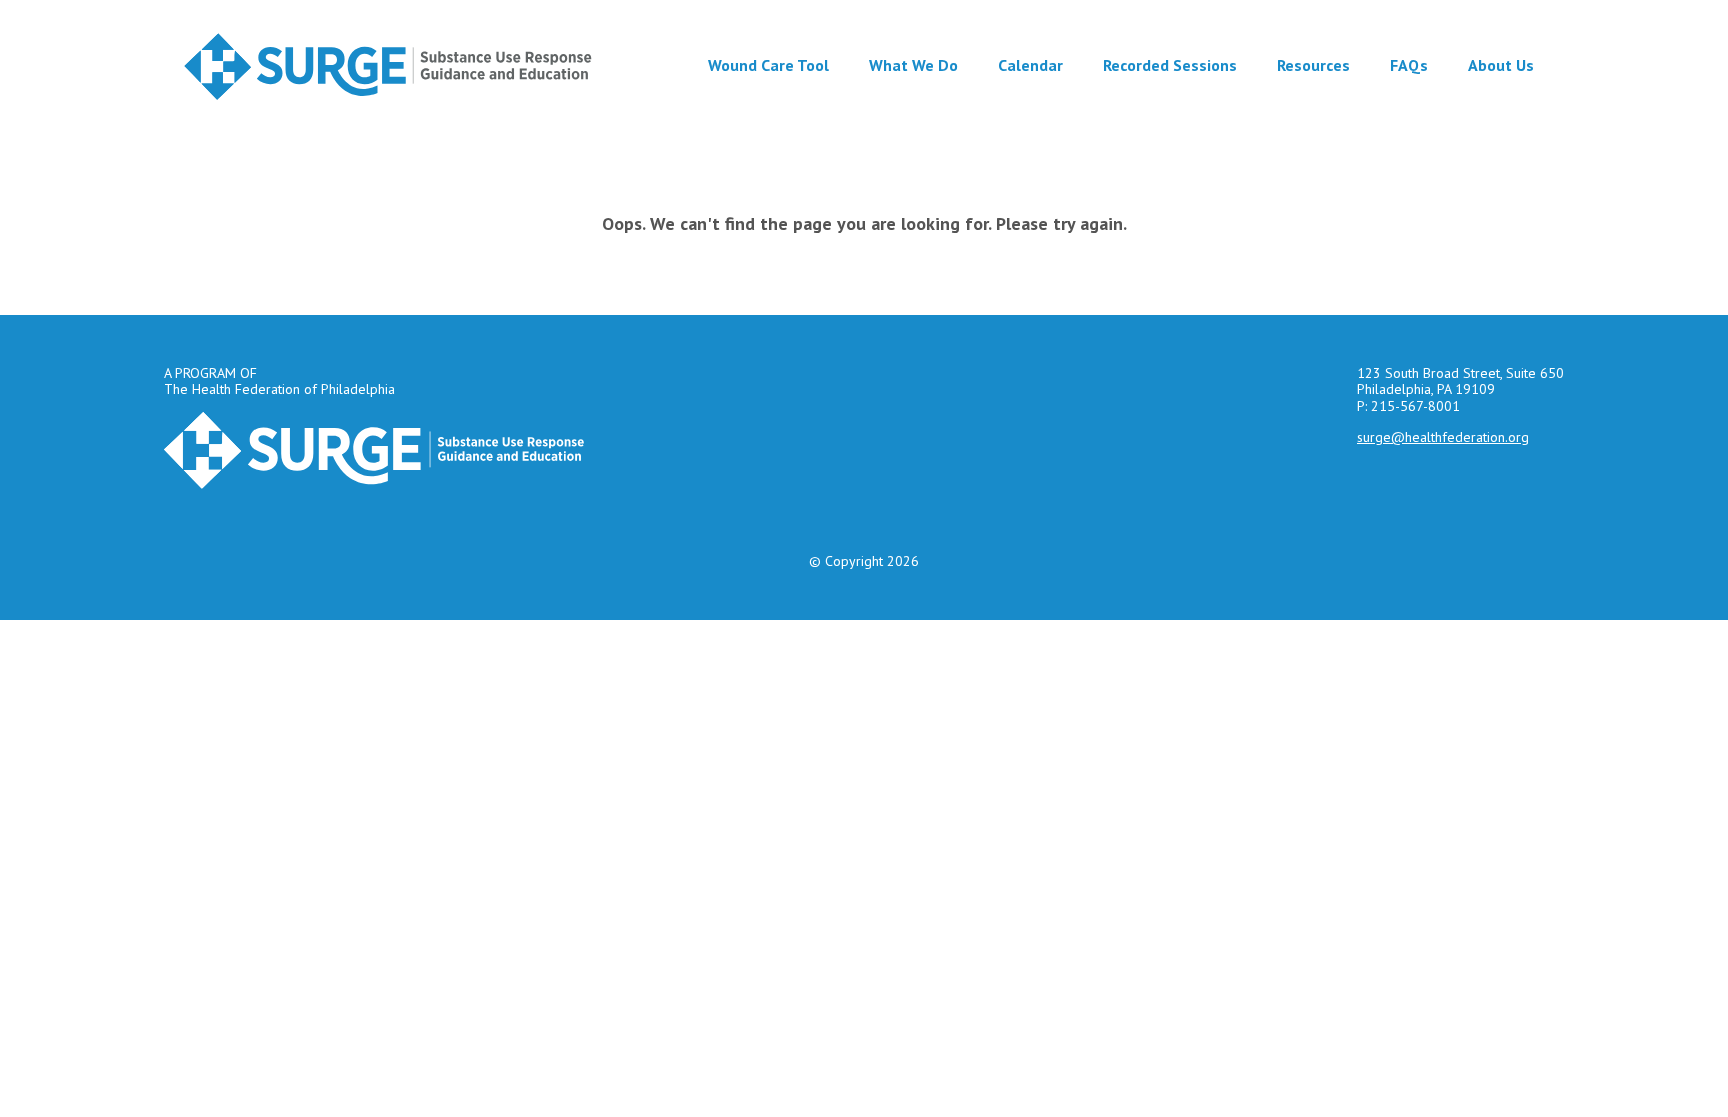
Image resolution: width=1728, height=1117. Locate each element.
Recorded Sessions (1170, 65)
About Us (1501, 65)
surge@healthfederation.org (1443, 437)
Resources (1313, 65)
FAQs (1409, 65)
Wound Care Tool (768, 65)
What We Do (913, 65)
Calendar (1030, 65)
